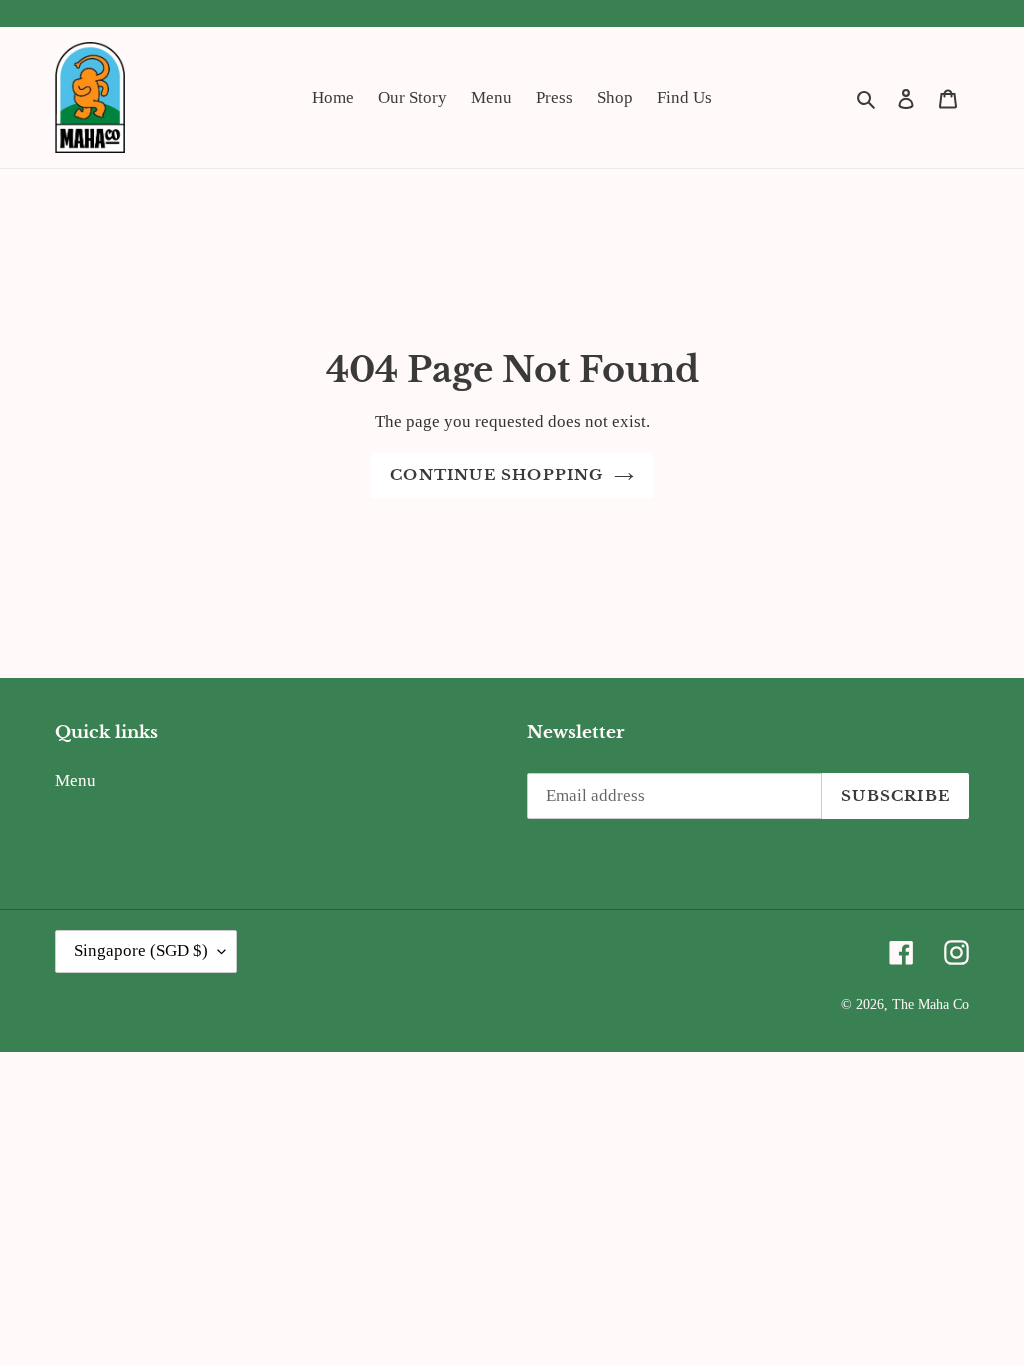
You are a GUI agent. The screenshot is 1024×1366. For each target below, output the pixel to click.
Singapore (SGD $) (141, 950)
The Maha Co (930, 1004)
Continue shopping (496, 474)
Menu (75, 780)
